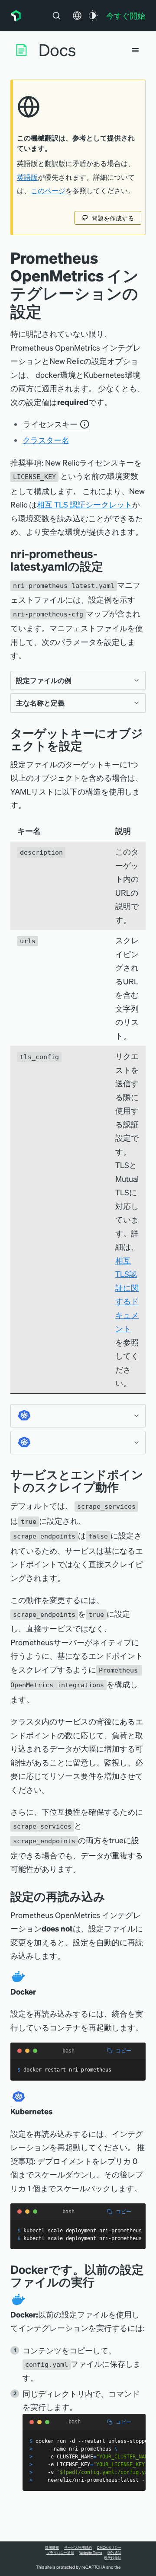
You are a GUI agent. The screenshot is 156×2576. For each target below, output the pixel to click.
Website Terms (91, 2553)
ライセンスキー (50, 424)
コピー (123, 2051)
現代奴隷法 (113, 2558)
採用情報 (52, 2547)
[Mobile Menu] (135, 50)
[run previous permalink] (101, 2282)
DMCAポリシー (109, 2547)
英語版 (27, 177)
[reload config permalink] (112, 1896)
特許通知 (114, 2553)
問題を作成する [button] (113, 218)
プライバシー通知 (60, 2553)
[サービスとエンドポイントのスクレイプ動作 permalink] (123, 1487)
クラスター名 (46, 440)
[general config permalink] (110, 566)
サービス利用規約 (78, 2547)
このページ (48, 191)
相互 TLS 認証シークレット (84, 504)
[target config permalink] (89, 745)
